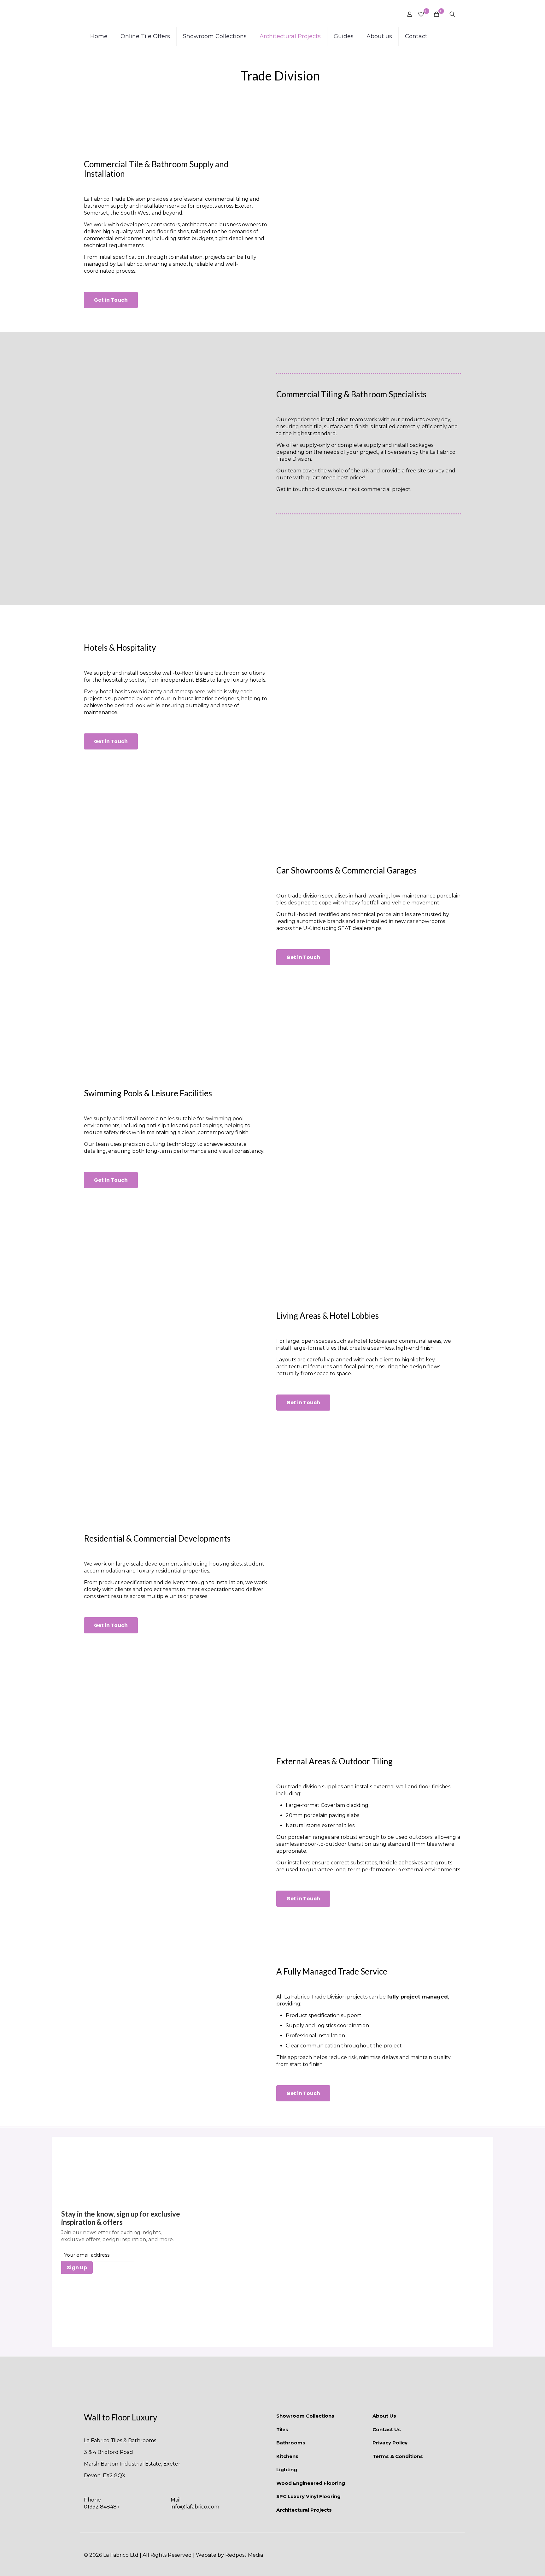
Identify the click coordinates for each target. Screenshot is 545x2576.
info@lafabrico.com (195, 2507)
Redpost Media (244, 2555)
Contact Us (387, 2429)
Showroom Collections (305, 2416)
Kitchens (287, 2456)
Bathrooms (291, 2443)
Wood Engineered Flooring (311, 2483)
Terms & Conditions (398, 2456)
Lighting (287, 2469)
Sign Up (77, 2268)
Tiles (282, 2429)
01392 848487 (102, 2507)
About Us (384, 2416)
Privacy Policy (390, 2443)
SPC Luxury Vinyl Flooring (308, 2496)
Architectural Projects (304, 2510)
